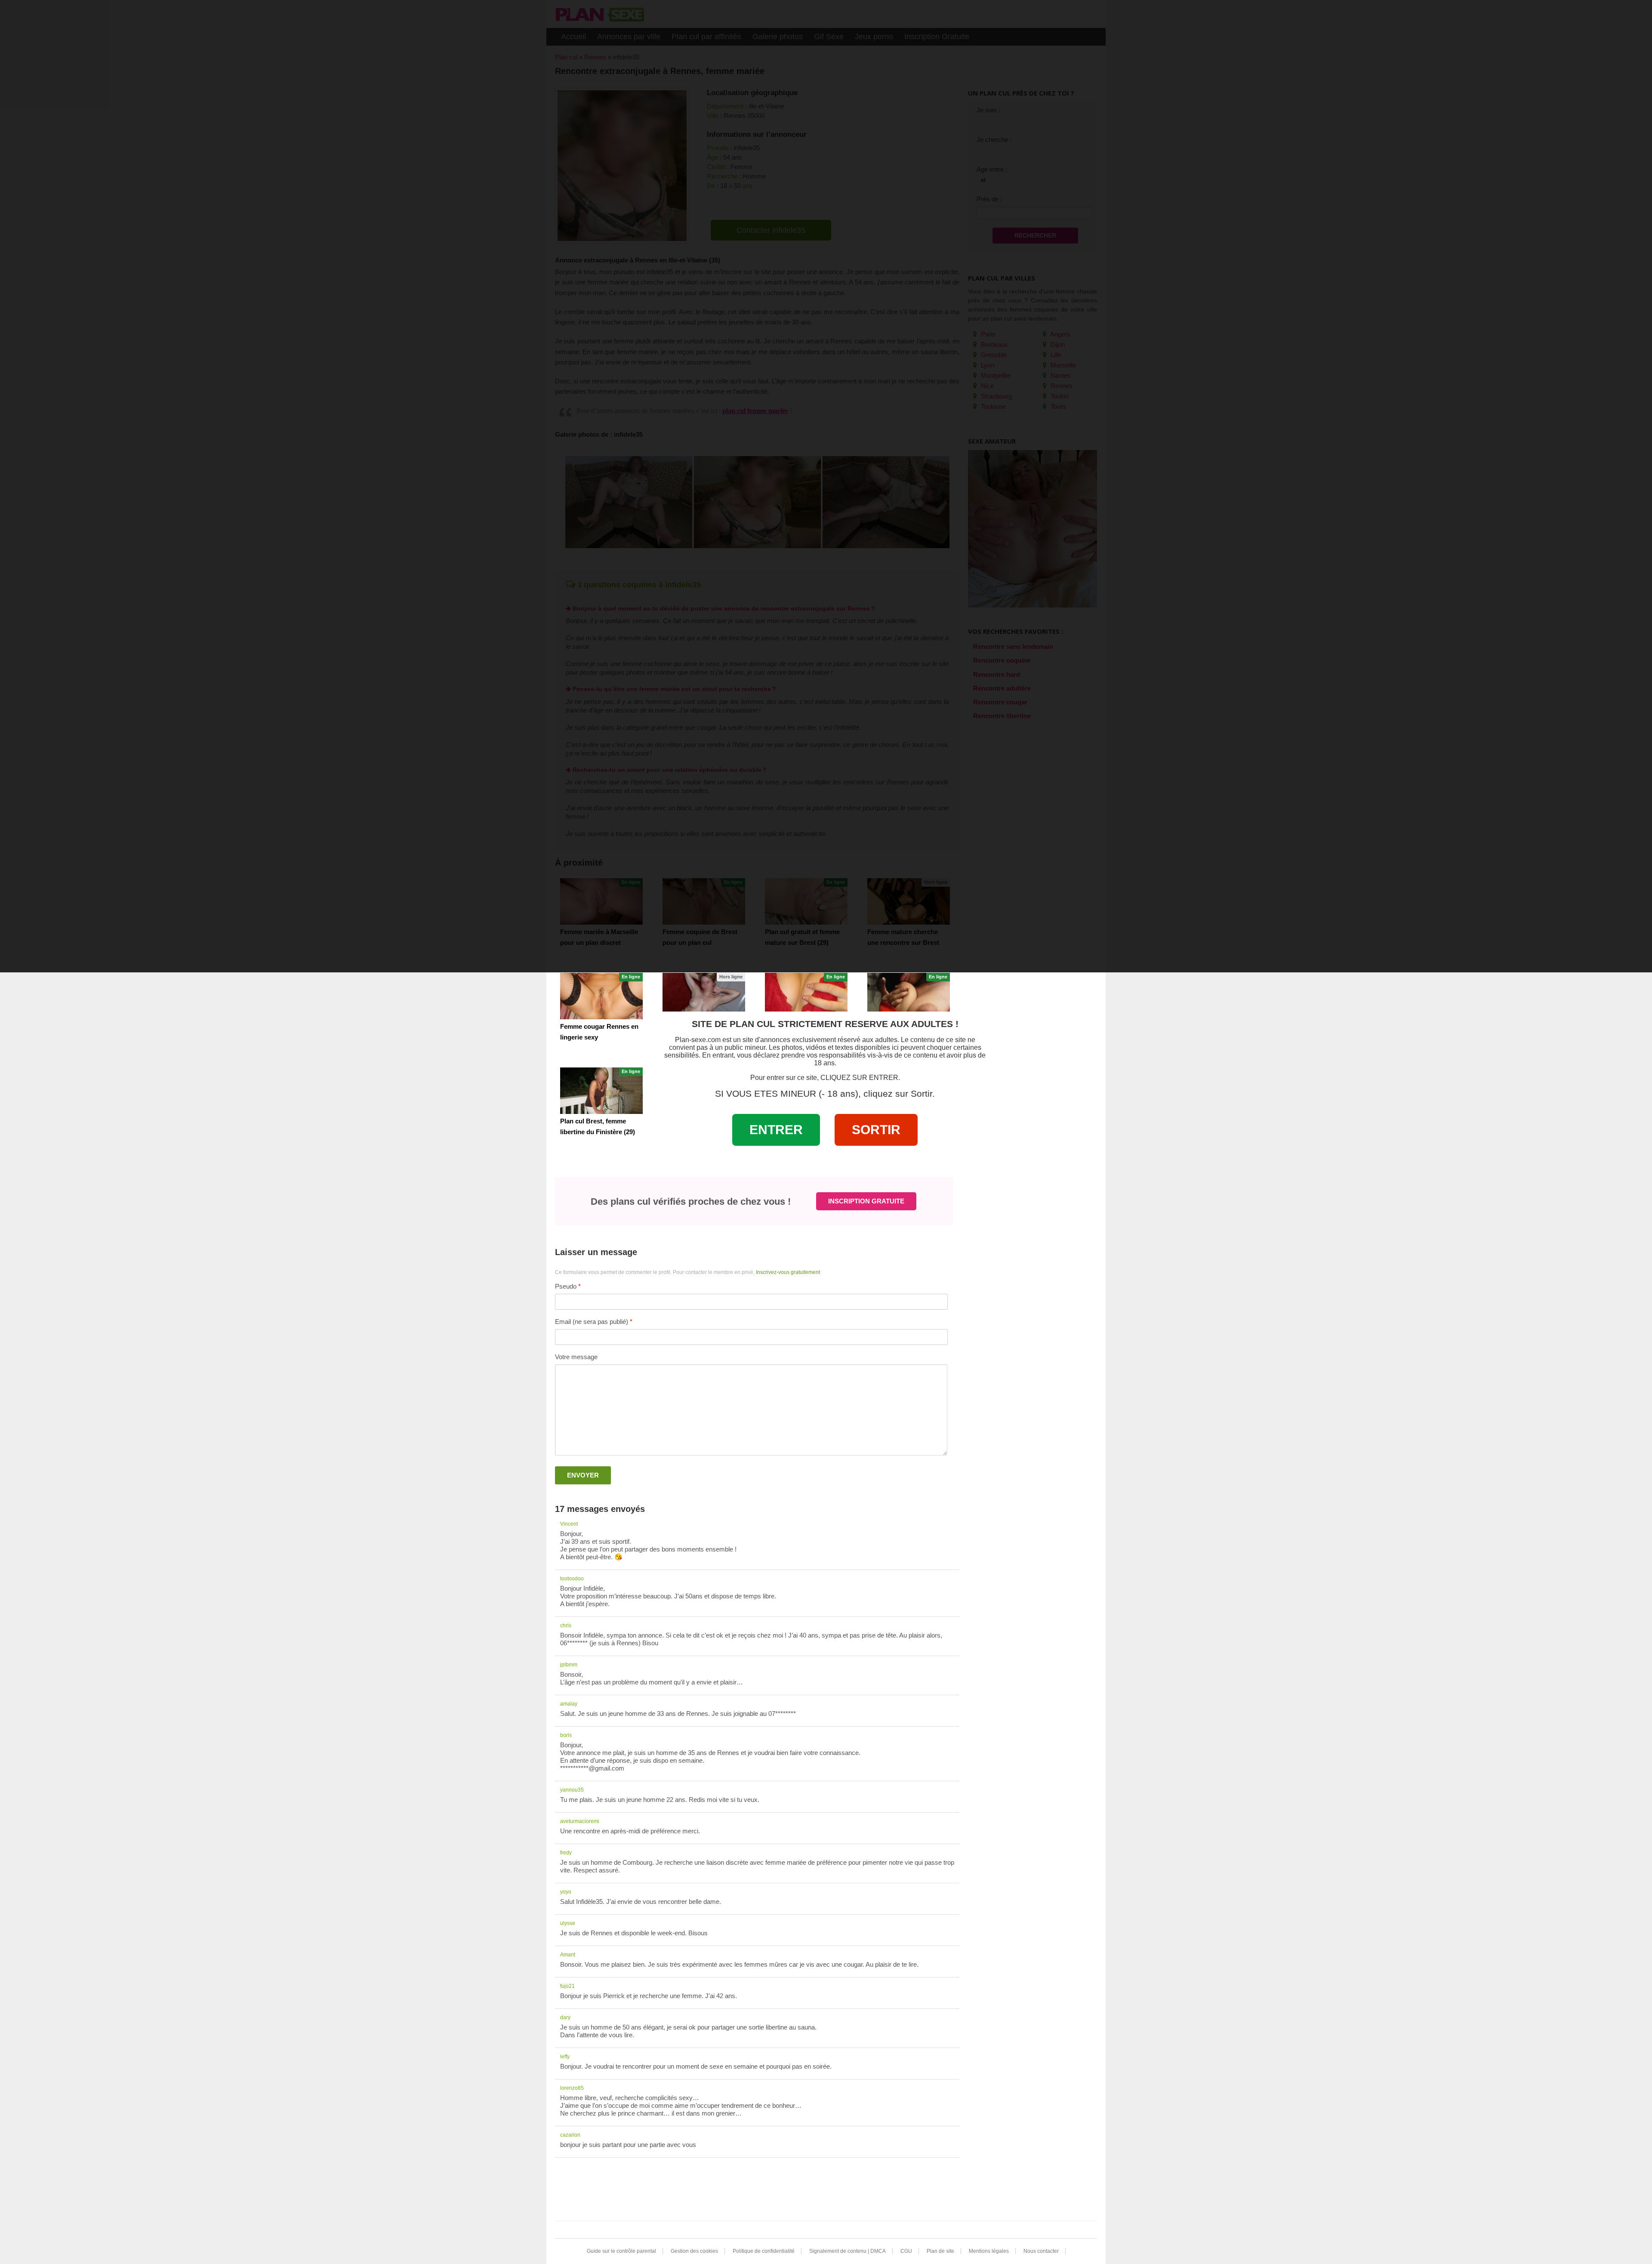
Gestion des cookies (694, 2251)
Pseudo (566, 1286)
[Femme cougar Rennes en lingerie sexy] (601, 996)
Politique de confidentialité (764, 2251)
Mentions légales (989, 2251)
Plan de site (940, 2251)
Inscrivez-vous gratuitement (788, 1272)
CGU (906, 2251)
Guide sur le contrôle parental (621, 2251)
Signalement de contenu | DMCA (848, 2251)
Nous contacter (1041, 2251)
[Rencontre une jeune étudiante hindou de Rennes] (909, 996)
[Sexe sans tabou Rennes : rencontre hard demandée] (704, 996)
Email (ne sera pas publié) (592, 1322)
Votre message (576, 1357)
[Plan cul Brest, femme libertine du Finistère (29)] (601, 1091)
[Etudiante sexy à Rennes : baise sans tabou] (806, 996)
